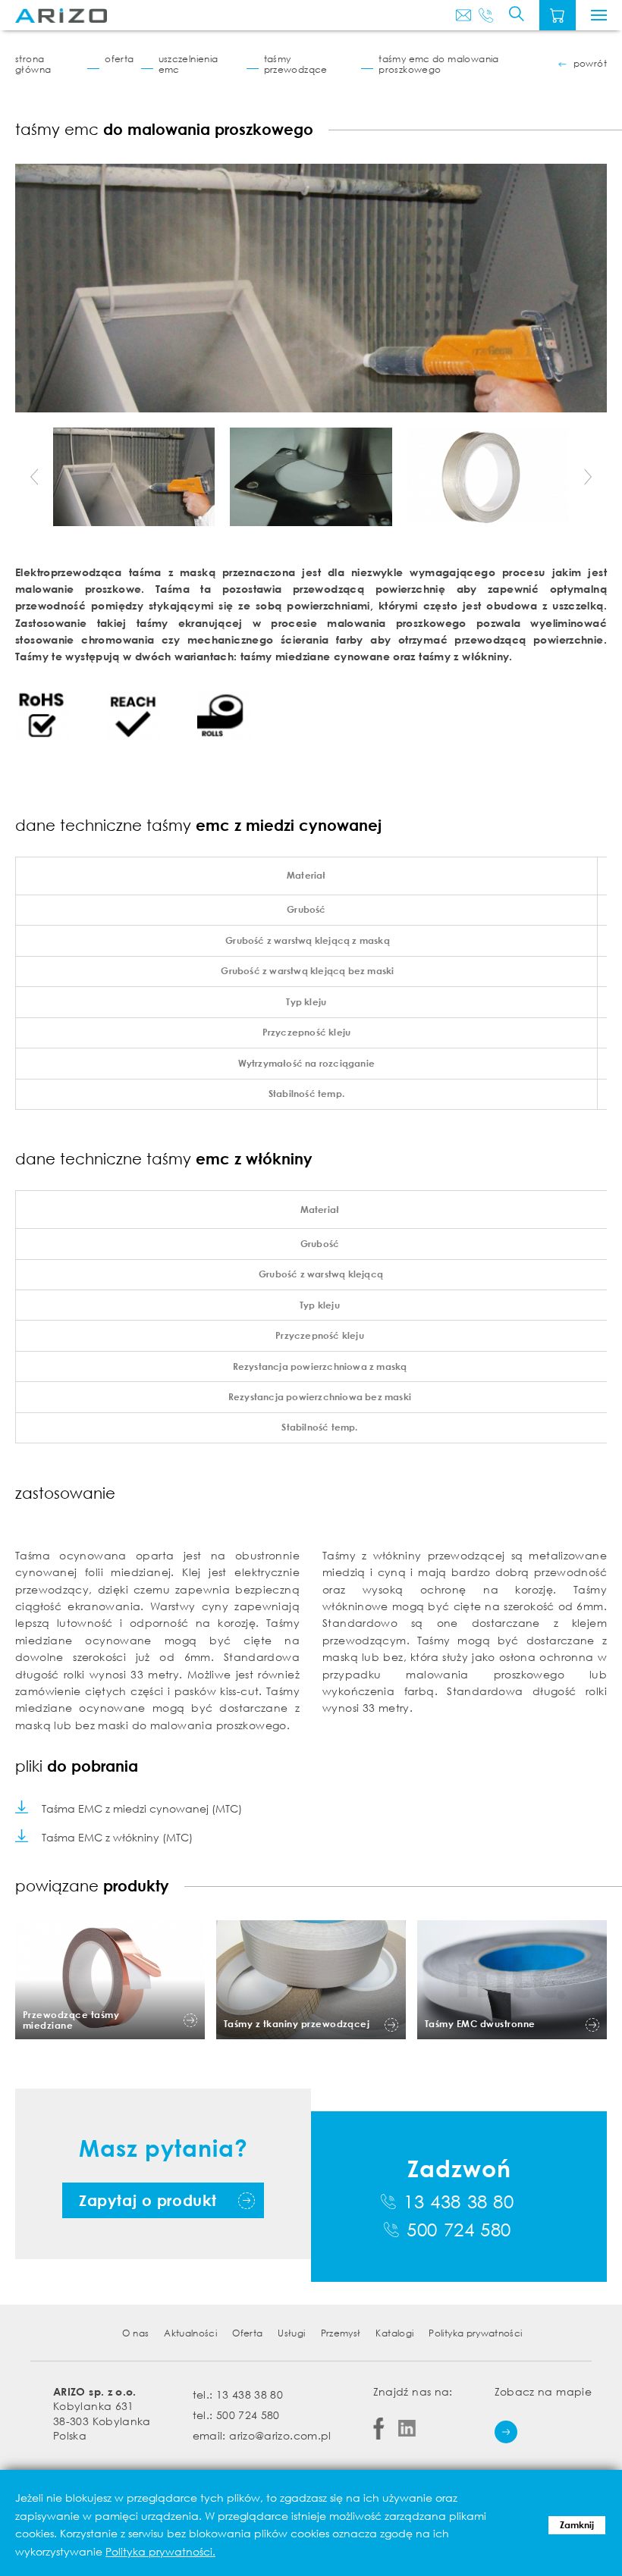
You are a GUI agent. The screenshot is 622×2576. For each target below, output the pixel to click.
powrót (590, 64)
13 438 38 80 (459, 2202)
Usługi (291, 2333)
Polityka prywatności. (160, 2551)
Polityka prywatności (475, 2333)
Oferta (119, 59)
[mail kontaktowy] (463, 15)
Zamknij (577, 2525)
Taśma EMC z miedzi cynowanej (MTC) (142, 1808)
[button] (34, 477)
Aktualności (190, 2333)
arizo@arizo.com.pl (280, 2435)
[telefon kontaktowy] (486, 15)
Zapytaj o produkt (148, 2200)
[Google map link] (506, 2432)
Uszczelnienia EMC (188, 64)
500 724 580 (459, 2230)
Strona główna (33, 64)
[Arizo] (61, 16)
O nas (135, 2333)
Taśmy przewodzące (296, 64)
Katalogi (394, 2333)
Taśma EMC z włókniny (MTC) (117, 1837)
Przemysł (341, 2333)
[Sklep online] (558, 15)
